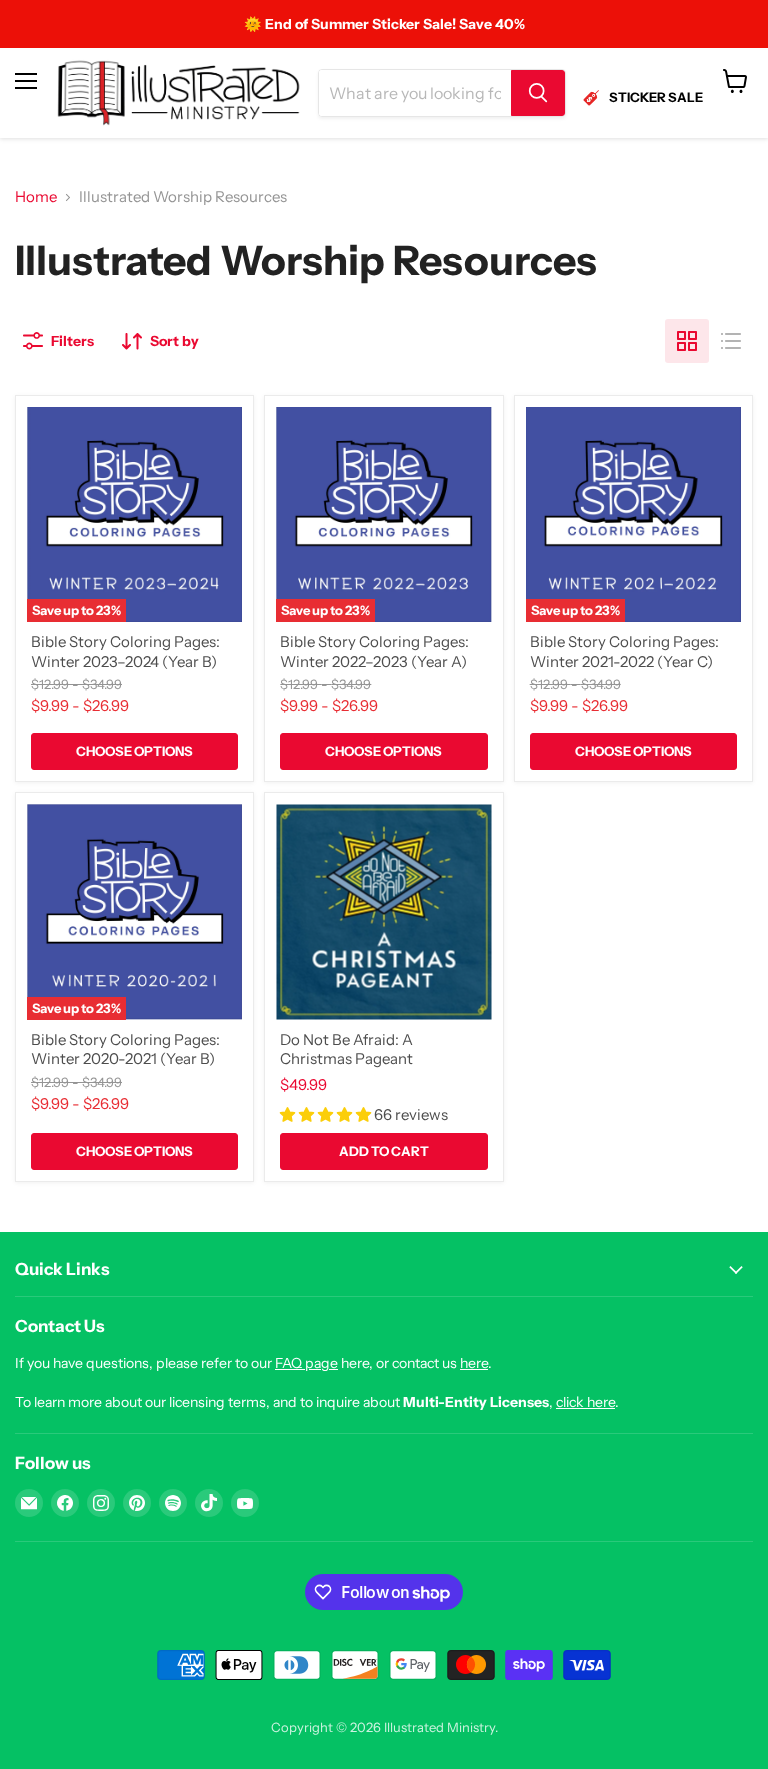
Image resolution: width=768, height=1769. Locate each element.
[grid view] (687, 341)
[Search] (538, 93)
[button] (327, 1114)
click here (585, 1402)
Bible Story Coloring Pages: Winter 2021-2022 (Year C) (624, 651)
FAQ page (306, 1363)
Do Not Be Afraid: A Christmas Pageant (346, 1049)
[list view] (731, 341)
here (474, 1363)
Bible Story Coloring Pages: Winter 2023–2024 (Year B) (125, 651)
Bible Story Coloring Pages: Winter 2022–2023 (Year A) (374, 651)
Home (36, 196)
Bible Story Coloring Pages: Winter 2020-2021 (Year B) (125, 1049)
